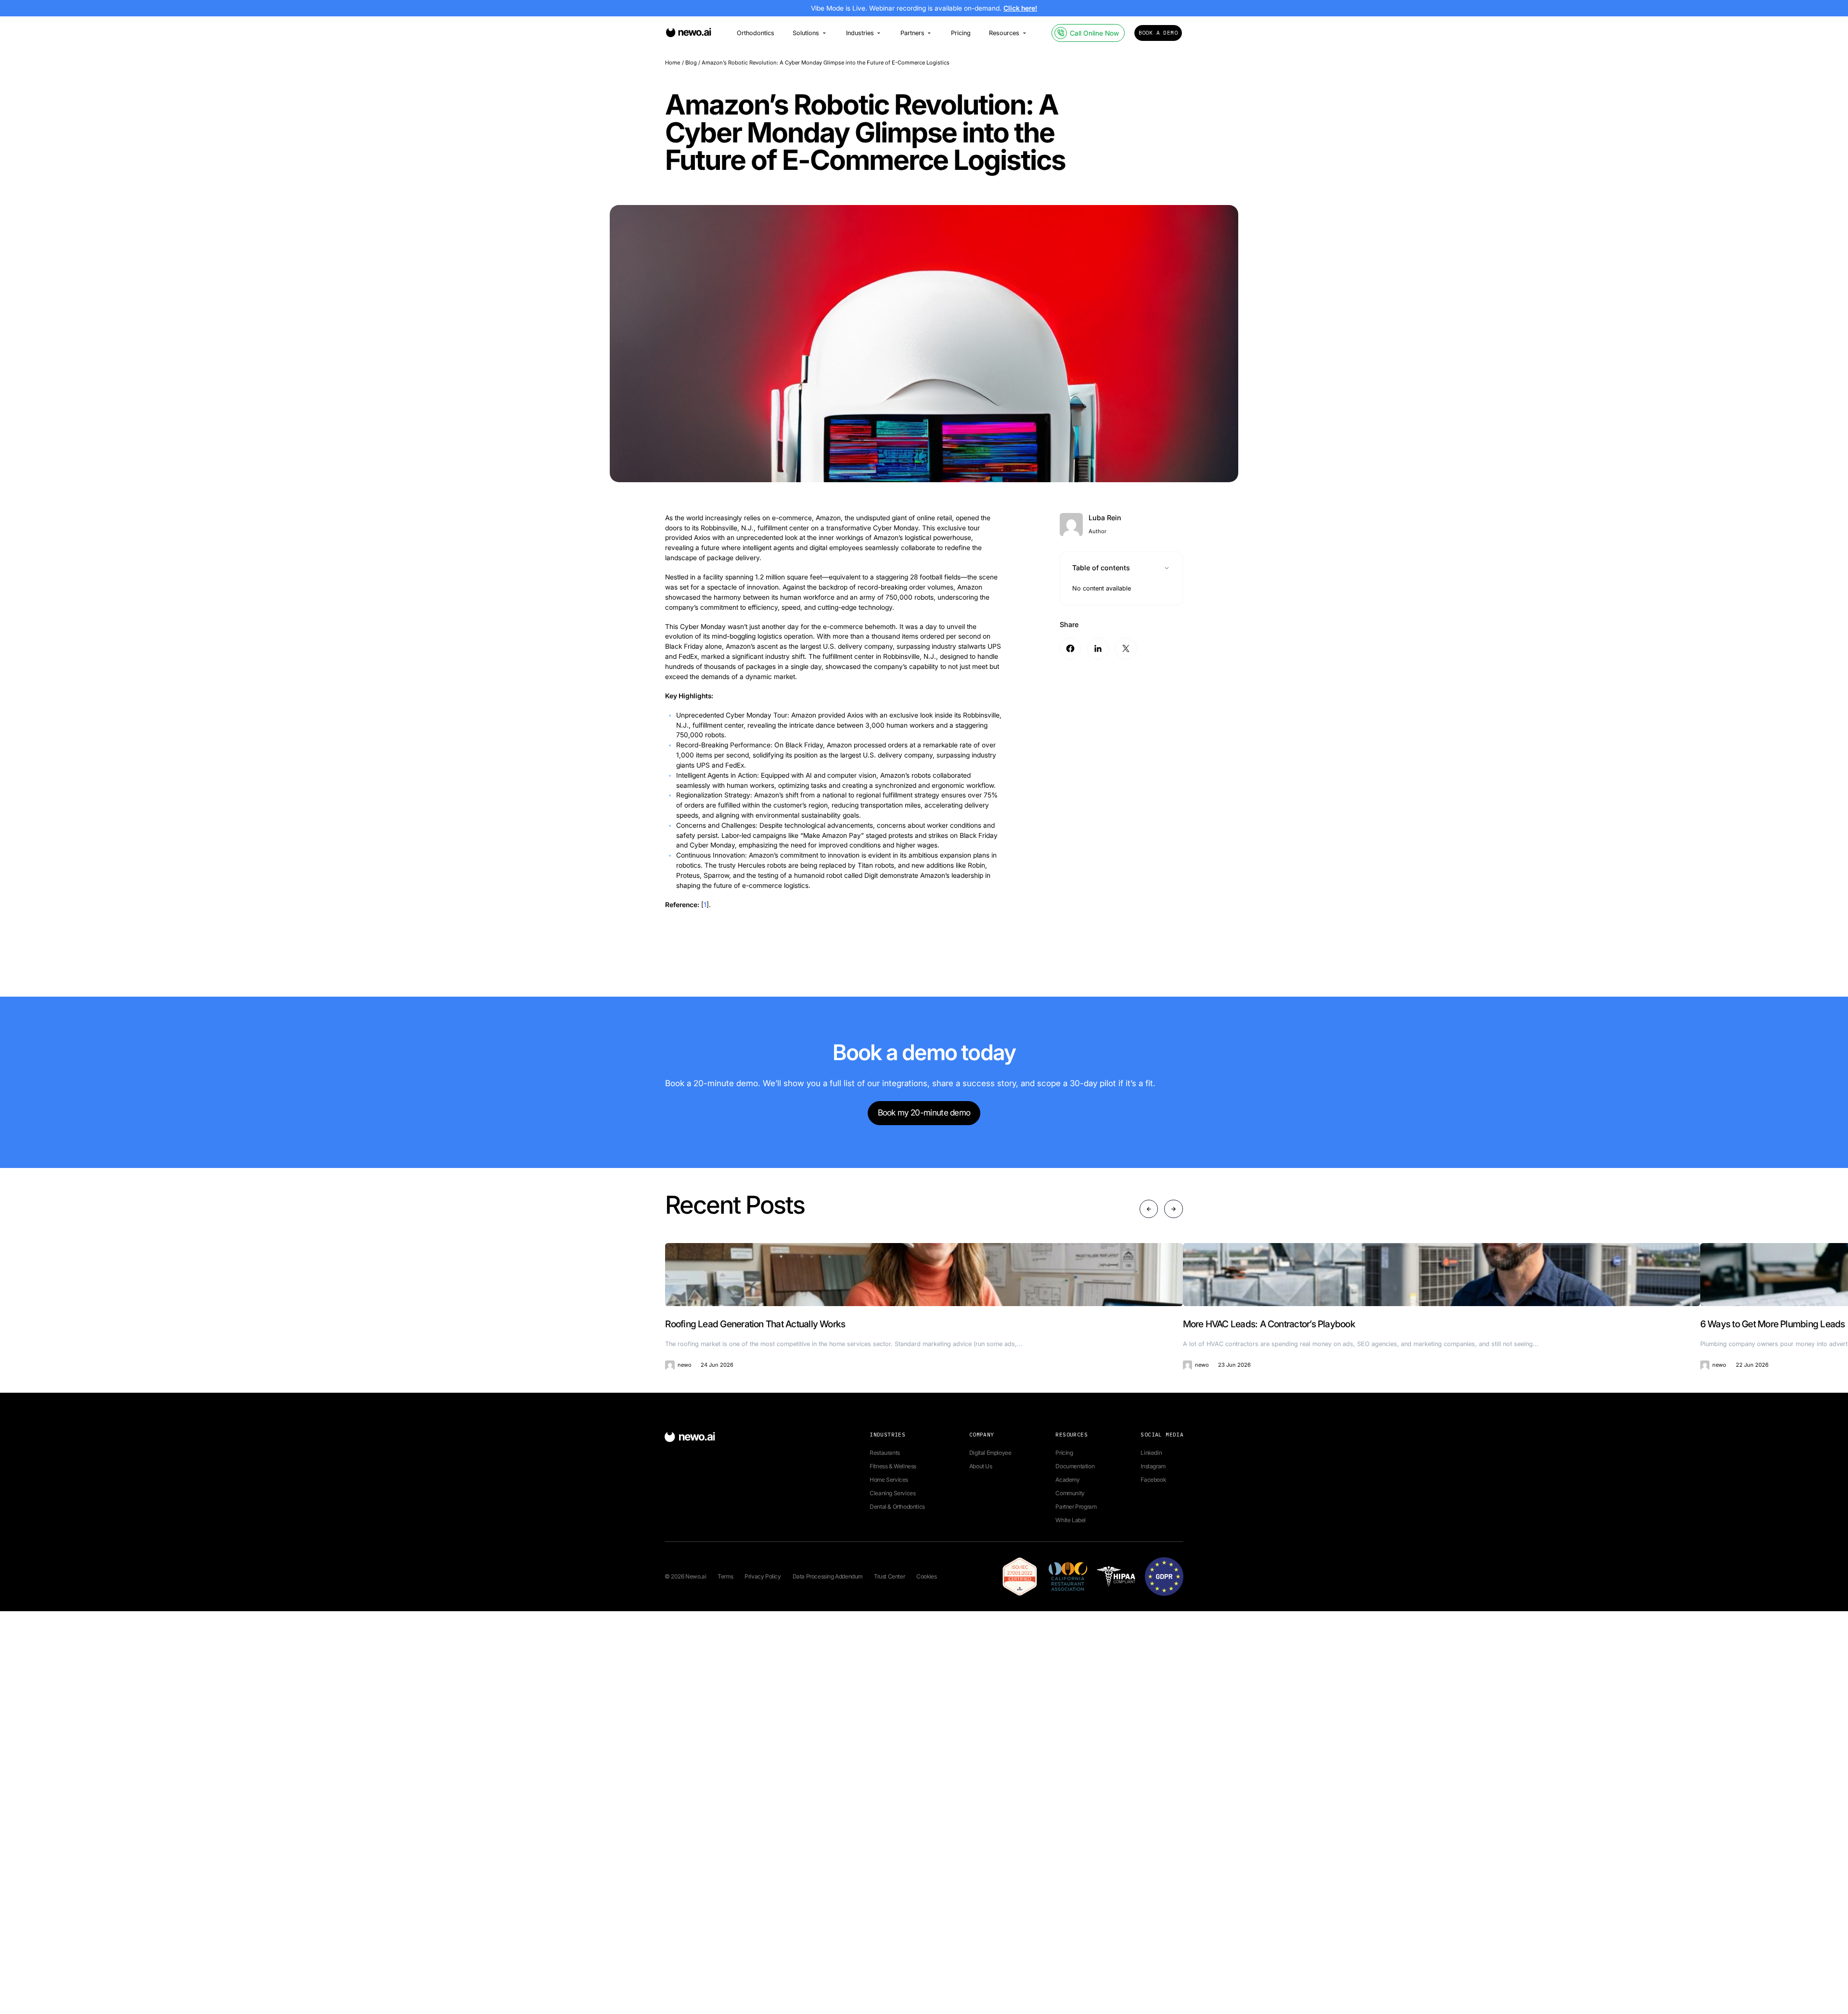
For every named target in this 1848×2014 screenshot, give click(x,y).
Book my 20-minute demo (924, 1112)
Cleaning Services (892, 1493)
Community (1070, 1493)
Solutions (806, 33)
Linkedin (1151, 1453)
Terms (725, 1576)
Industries (860, 33)
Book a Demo (1158, 33)
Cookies (926, 1576)
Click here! (1020, 8)
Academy (1067, 1480)
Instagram (1153, 1466)
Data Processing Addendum (828, 1576)
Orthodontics (756, 33)
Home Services (889, 1480)
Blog (691, 63)
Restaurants (885, 1453)
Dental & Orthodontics (897, 1507)
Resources (1004, 33)
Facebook (1153, 1480)
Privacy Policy (763, 1576)
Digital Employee (990, 1453)
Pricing (961, 33)
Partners (912, 33)
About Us (981, 1466)
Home (673, 63)
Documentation (1075, 1466)
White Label (1071, 1520)
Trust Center (889, 1576)
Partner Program (1076, 1507)
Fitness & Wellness (893, 1466)
